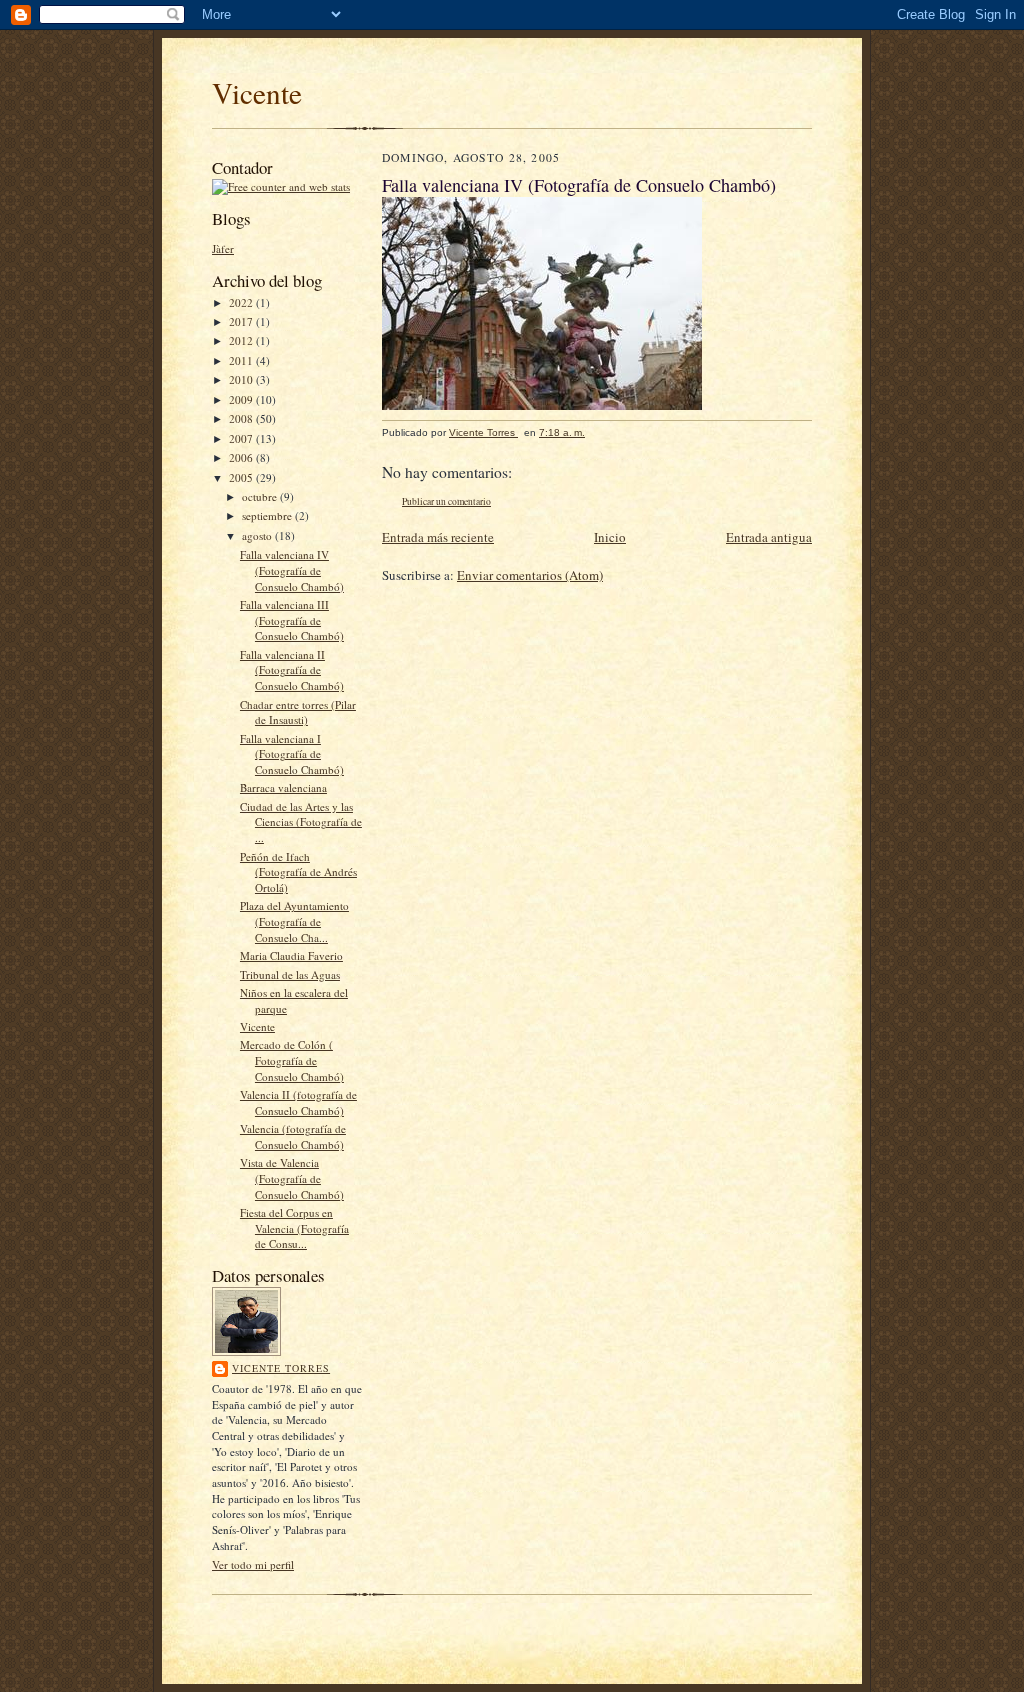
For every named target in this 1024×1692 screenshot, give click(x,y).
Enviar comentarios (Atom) (530, 575)
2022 (242, 302)
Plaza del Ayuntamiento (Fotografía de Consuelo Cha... (294, 921)
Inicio (610, 537)
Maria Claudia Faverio (291, 955)
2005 (242, 477)
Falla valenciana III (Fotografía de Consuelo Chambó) (292, 620)
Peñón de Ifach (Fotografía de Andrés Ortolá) (298, 872)
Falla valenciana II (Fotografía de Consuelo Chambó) (292, 670)
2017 (242, 321)
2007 (242, 438)
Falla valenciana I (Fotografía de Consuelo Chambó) (292, 754)
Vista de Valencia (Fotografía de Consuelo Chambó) (292, 1178)
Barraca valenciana (283, 787)
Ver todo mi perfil (253, 1564)
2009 (242, 399)
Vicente (257, 92)
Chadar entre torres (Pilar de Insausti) (298, 712)
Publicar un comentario (446, 501)
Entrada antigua (769, 537)
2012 (242, 340)
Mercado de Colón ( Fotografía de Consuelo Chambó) (292, 1060)
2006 (242, 457)
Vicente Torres (281, 1368)
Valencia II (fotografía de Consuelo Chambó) (298, 1102)
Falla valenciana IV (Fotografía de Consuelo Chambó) (292, 570)
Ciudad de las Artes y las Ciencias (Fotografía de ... (301, 822)
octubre (261, 496)
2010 (242, 379)
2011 (242, 360)
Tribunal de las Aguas (290, 974)
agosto (258, 535)
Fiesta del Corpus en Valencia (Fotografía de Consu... (294, 1228)
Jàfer (223, 248)
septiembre (268, 515)
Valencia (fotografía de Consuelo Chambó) (293, 1136)
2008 (242, 418)
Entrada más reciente (438, 537)
